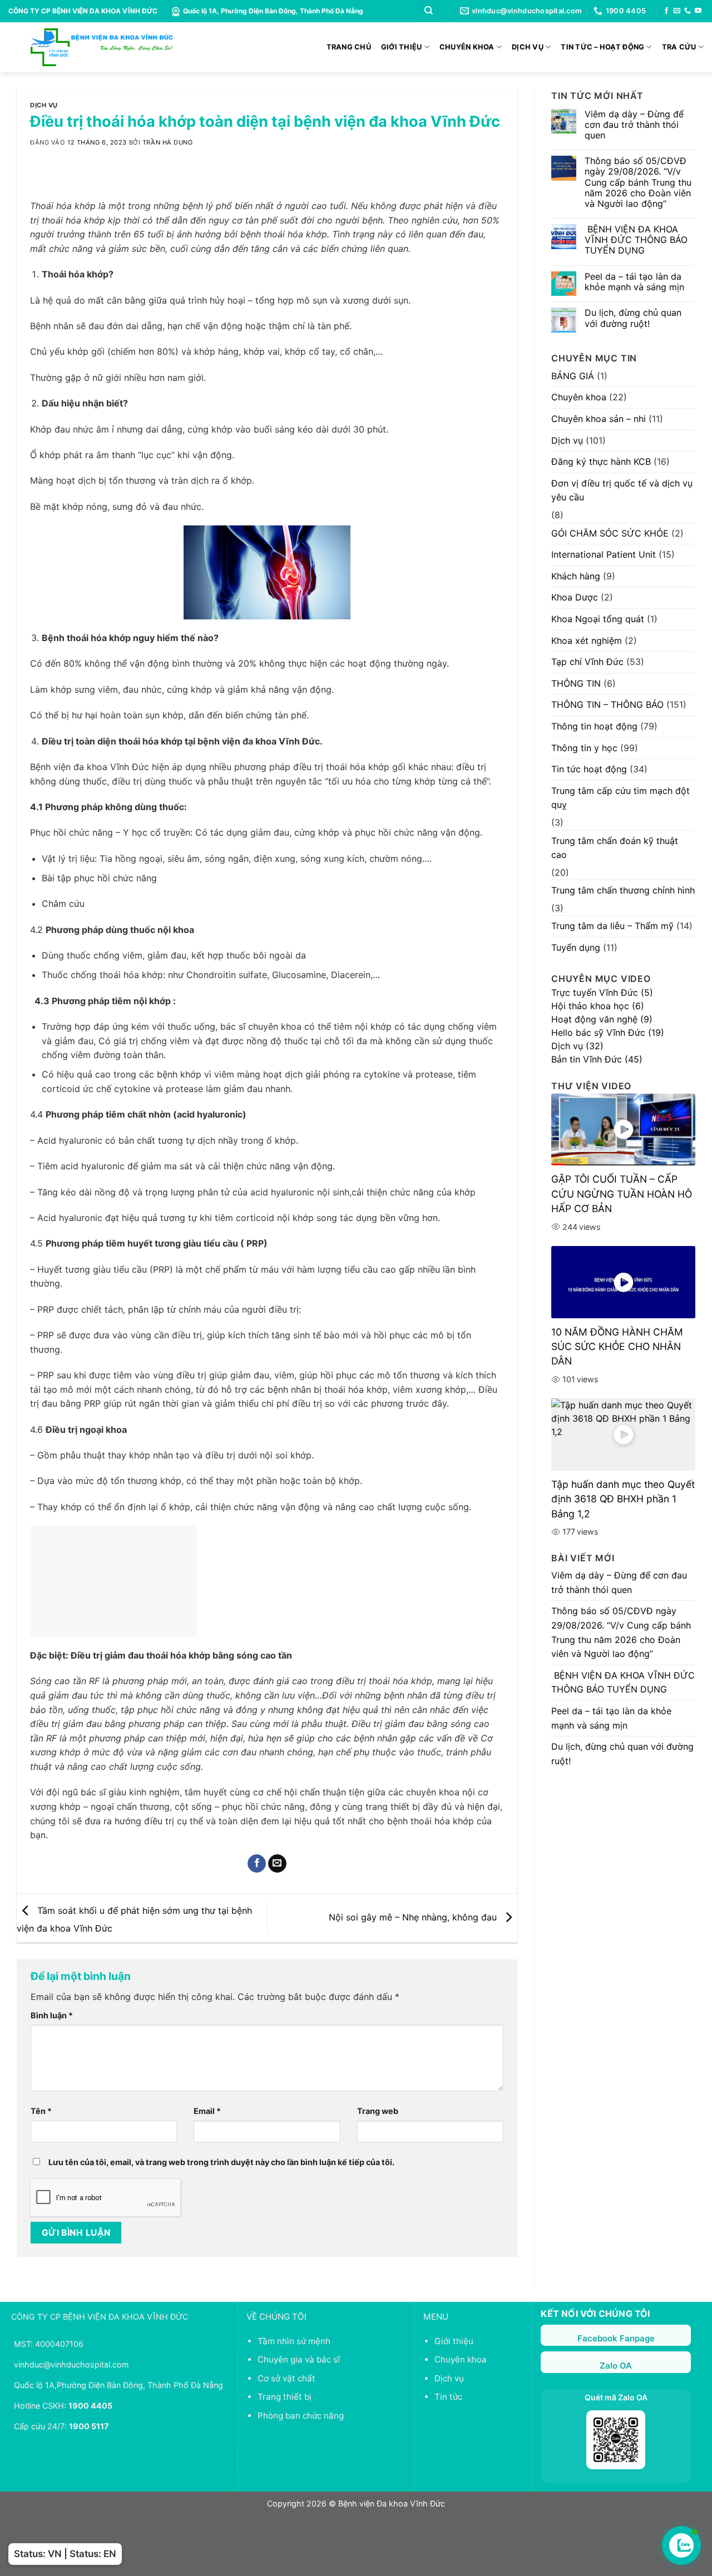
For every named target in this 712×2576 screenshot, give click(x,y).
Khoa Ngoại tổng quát (598, 619)
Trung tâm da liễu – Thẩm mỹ (612, 926)
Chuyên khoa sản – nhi (599, 419)
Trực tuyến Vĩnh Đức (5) (602, 992)
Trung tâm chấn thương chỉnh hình (623, 890)
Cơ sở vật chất (286, 2378)
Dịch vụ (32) (577, 1046)
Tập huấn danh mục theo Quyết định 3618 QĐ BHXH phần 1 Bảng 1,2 (623, 1499)
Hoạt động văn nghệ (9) (602, 1019)
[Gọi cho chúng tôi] (688, 11)
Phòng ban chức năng (301, 2416)
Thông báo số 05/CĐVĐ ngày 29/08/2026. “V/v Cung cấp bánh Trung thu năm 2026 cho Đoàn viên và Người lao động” (638, 182)
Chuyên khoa (579, 397)
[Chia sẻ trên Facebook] (257, 1864)
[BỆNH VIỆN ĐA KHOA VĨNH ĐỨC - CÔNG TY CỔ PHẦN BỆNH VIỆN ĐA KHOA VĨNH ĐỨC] (102, 47)
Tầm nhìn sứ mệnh (294, 2341)
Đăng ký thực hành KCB (601, 461)
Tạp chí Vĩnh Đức (587, 662)
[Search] (429, 11)
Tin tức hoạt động (589, 769)
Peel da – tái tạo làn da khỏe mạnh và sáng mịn (634, 282)
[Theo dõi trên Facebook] (666, 11)
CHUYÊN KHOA (467, 47)
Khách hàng (576, 576)
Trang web (378, 2111)
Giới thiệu (454, 2341)
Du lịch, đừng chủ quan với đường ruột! (633, 318)
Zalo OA (616, 2366)
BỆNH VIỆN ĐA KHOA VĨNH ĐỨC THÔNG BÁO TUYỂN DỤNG (636, 240)
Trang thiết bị (285, 2397)
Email (207, 2111)
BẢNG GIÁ (573, 376)
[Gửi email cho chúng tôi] (677, 11)
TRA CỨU (679, 47)
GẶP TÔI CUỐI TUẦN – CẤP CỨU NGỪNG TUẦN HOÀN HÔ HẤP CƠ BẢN (622, 1194)
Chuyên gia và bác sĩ (299, 2359)
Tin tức (448, 2397)
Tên (41, 2111)
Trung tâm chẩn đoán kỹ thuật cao (615, 848)
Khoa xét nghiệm (587, 641)
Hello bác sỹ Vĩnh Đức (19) (608, 1033)
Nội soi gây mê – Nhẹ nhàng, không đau (414, 1917)
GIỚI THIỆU (402, 47)
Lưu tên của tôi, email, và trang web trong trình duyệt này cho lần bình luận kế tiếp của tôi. (221, 2162)
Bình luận (52, 2015)
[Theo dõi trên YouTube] (698, 11)
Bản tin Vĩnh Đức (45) (597, 1059)
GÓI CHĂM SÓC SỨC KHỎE (610, 533)
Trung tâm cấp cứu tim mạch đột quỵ (620, 798)
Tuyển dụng (576, 947)
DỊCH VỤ (528, 47)
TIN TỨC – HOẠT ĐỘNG (602, 47)
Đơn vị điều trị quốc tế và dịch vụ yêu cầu (622, 490)
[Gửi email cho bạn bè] (277, 1864)
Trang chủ (349, 47)
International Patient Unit (604, 554)
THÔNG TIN (576, 683)
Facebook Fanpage (616, 2338)
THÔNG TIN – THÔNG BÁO (607, 704)
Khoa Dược (575, 597)
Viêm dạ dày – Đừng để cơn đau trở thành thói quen (634, 125)
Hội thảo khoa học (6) (598, 1006)
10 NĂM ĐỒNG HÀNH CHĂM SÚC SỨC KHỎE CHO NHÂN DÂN (617, 1347)
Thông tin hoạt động (594, 726)
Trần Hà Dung (168, 142)
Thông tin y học (584, 748)
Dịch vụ (44, 105)
